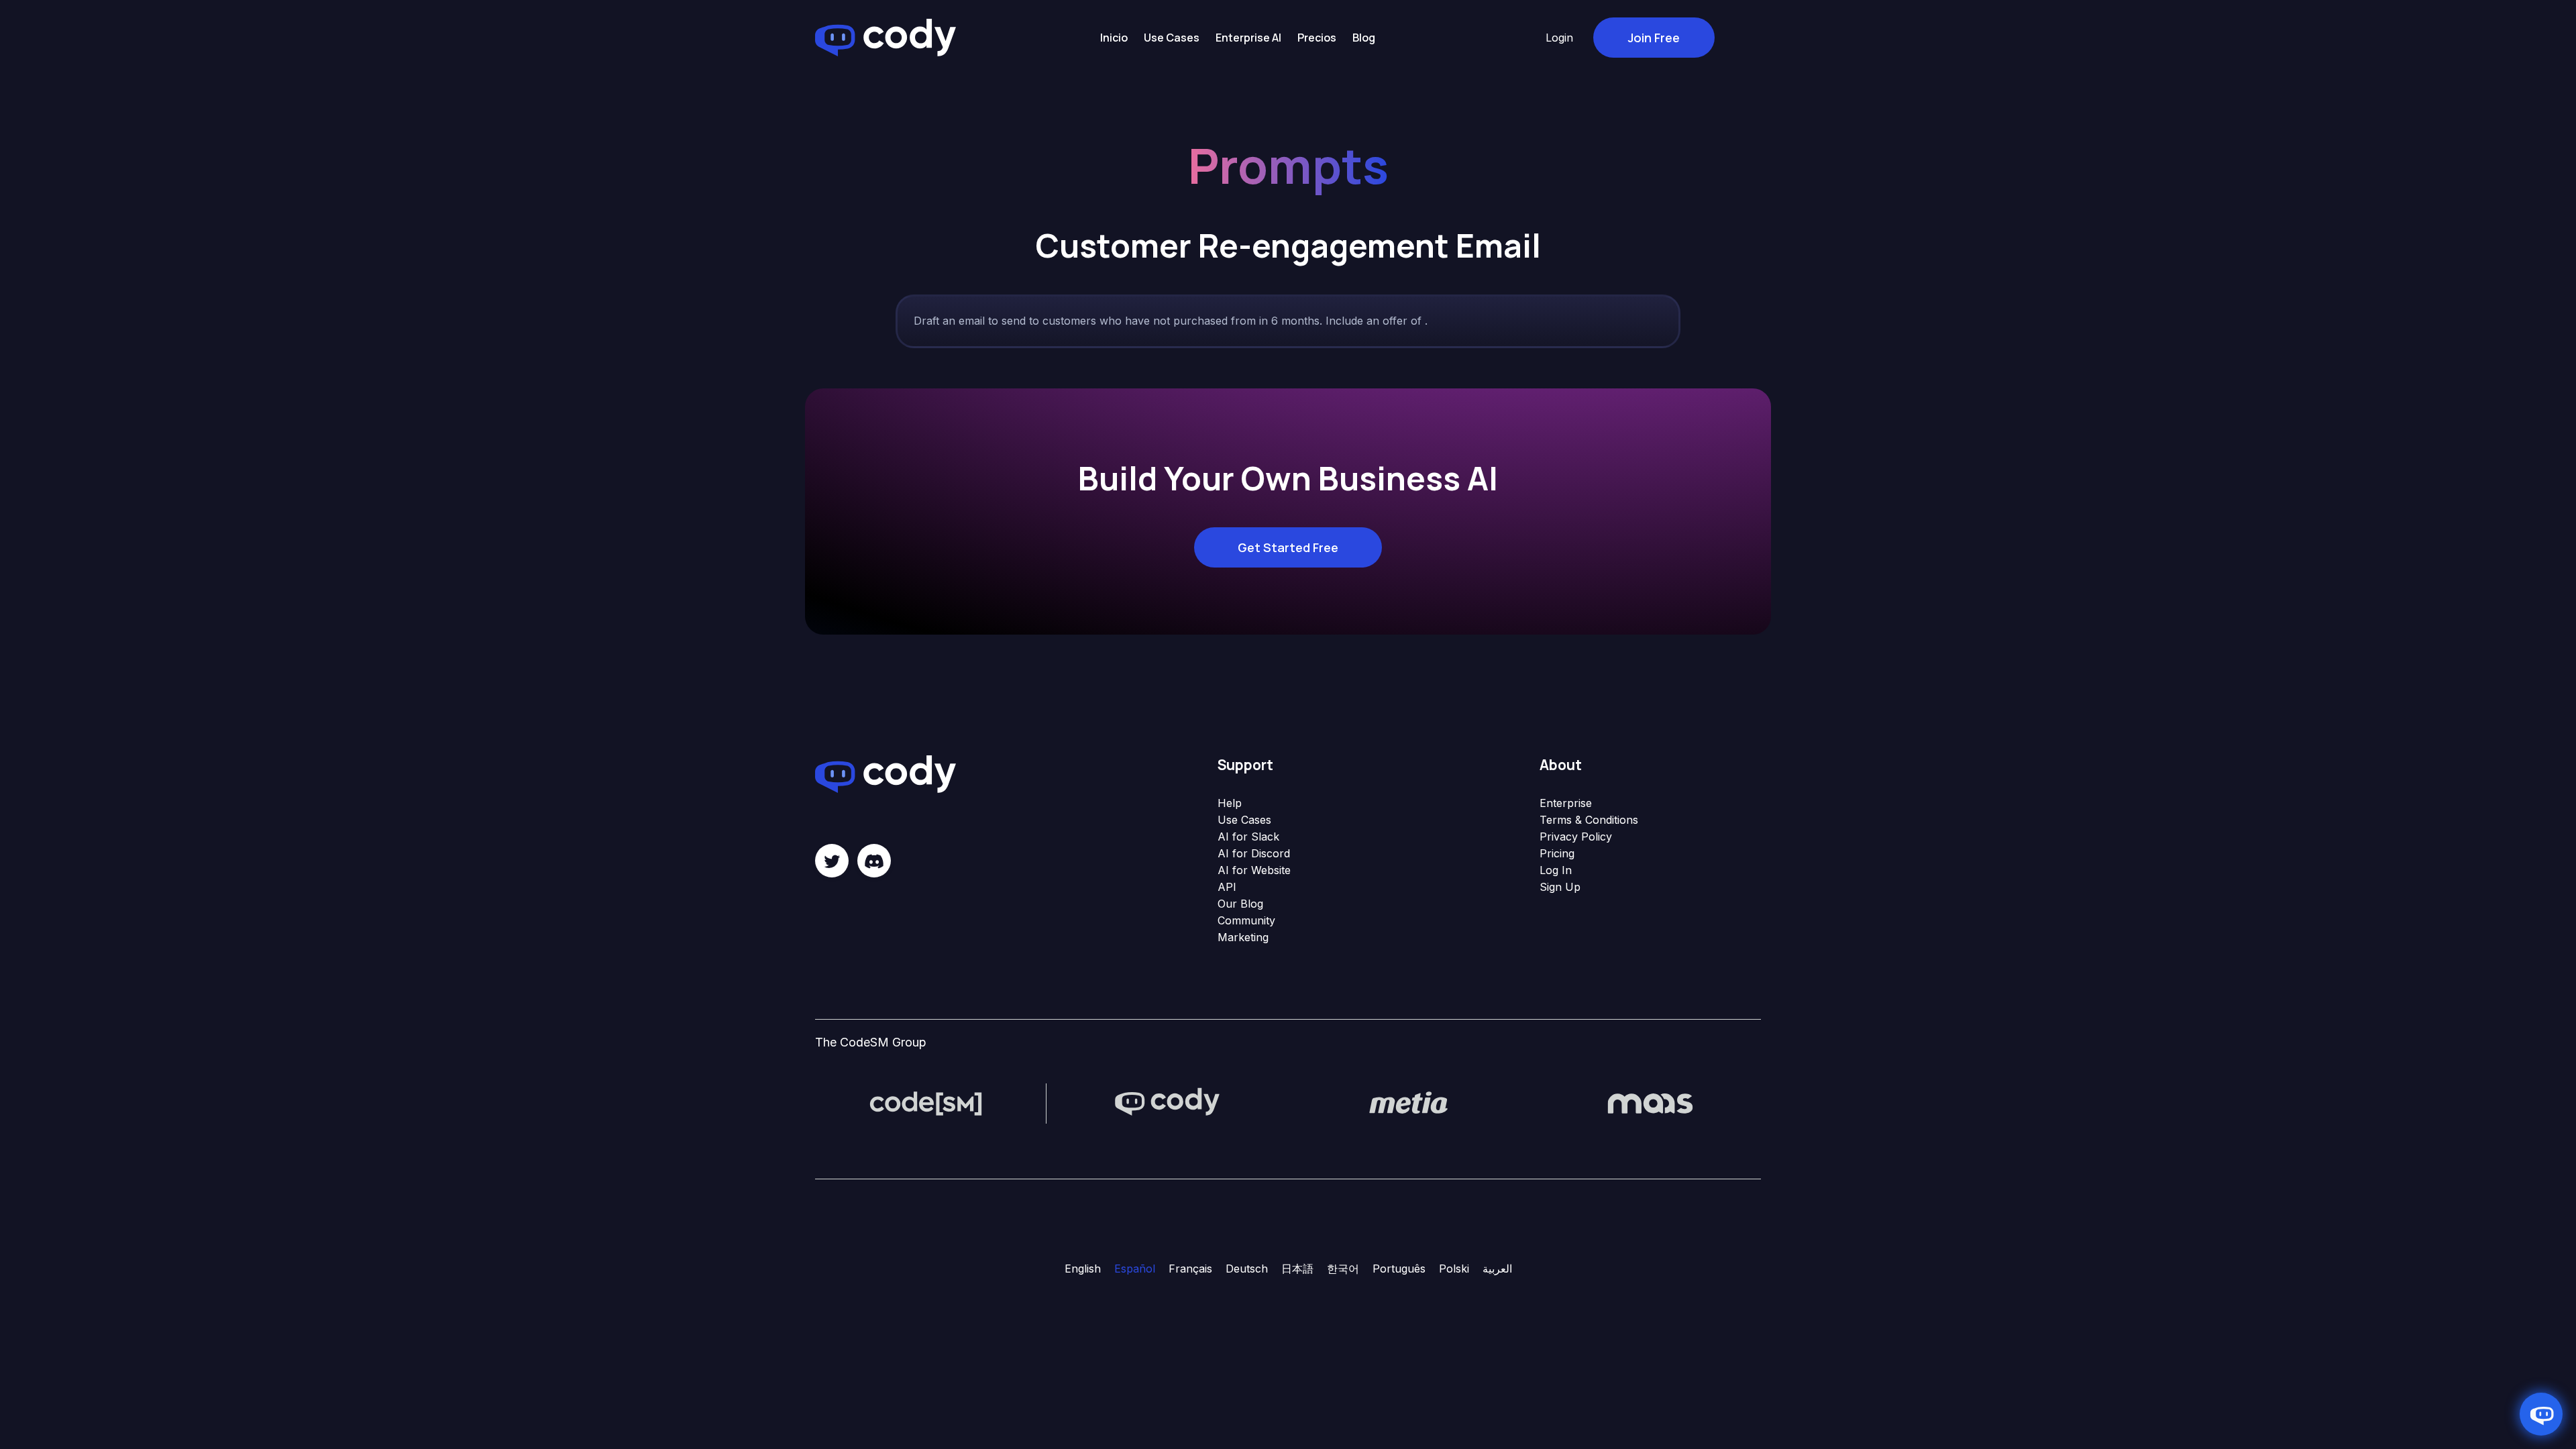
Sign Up (1560, 887)
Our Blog (1240, 904)
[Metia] (1409, 1102)
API (1227, 887)
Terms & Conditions (1589, 820)
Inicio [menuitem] (1114, 38)
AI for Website (1254, 870)
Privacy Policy (1576, 837)
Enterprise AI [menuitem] (1248, 38)
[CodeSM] (926, 1102)
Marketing (1243, 937)
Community (1246, 920)
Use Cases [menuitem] (1172, 38)
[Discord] (874, 861)
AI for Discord (1254, 853)
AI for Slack (1248, 837)
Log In (1556, 870)
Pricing (1557, 853)
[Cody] (1167, 1102)
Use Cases (1244, 820)
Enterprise (1566, 803)
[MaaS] (1650, 1102)
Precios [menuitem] (1317, 38)
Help (1230, 803)
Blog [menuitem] (1364, 38)
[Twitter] (832, 861)
